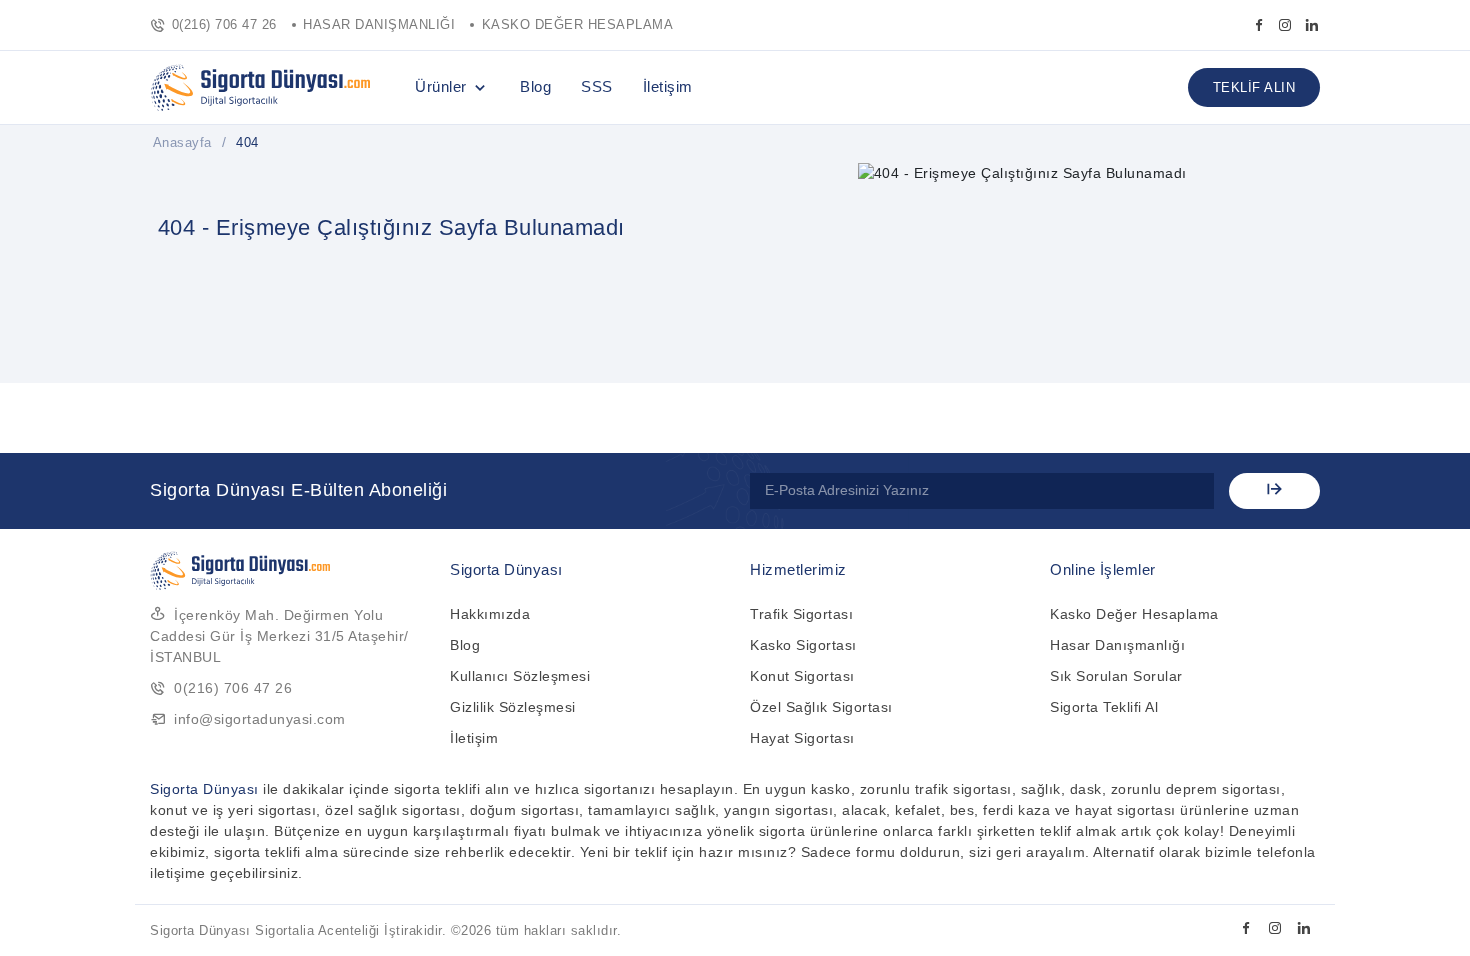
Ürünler (441, 86)
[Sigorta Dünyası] (260, 87)
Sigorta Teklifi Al (1104, 707)
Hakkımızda (490, 614)
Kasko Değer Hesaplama (1134, 614)
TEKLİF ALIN (1254, 87)
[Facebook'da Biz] (1259, 25)
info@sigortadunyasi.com (260, 719)
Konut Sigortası (802, 676)
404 (247, 142)
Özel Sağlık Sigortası (821, 707)
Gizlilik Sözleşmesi (513, 707)
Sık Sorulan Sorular (1116, 676)
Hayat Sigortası (802, 738)
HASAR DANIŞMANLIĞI (379, 24)
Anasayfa (182, 142)
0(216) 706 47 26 (224, 24)
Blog (535, 86)
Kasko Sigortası (803, 645)
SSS (597, 86)
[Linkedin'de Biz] (1312, 25)
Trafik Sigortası (801, 614)
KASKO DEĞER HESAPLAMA (578, 24)
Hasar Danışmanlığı (1117, 645)
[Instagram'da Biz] (1285, 25)
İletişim (668, 86)
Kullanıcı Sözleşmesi (520, 676)
